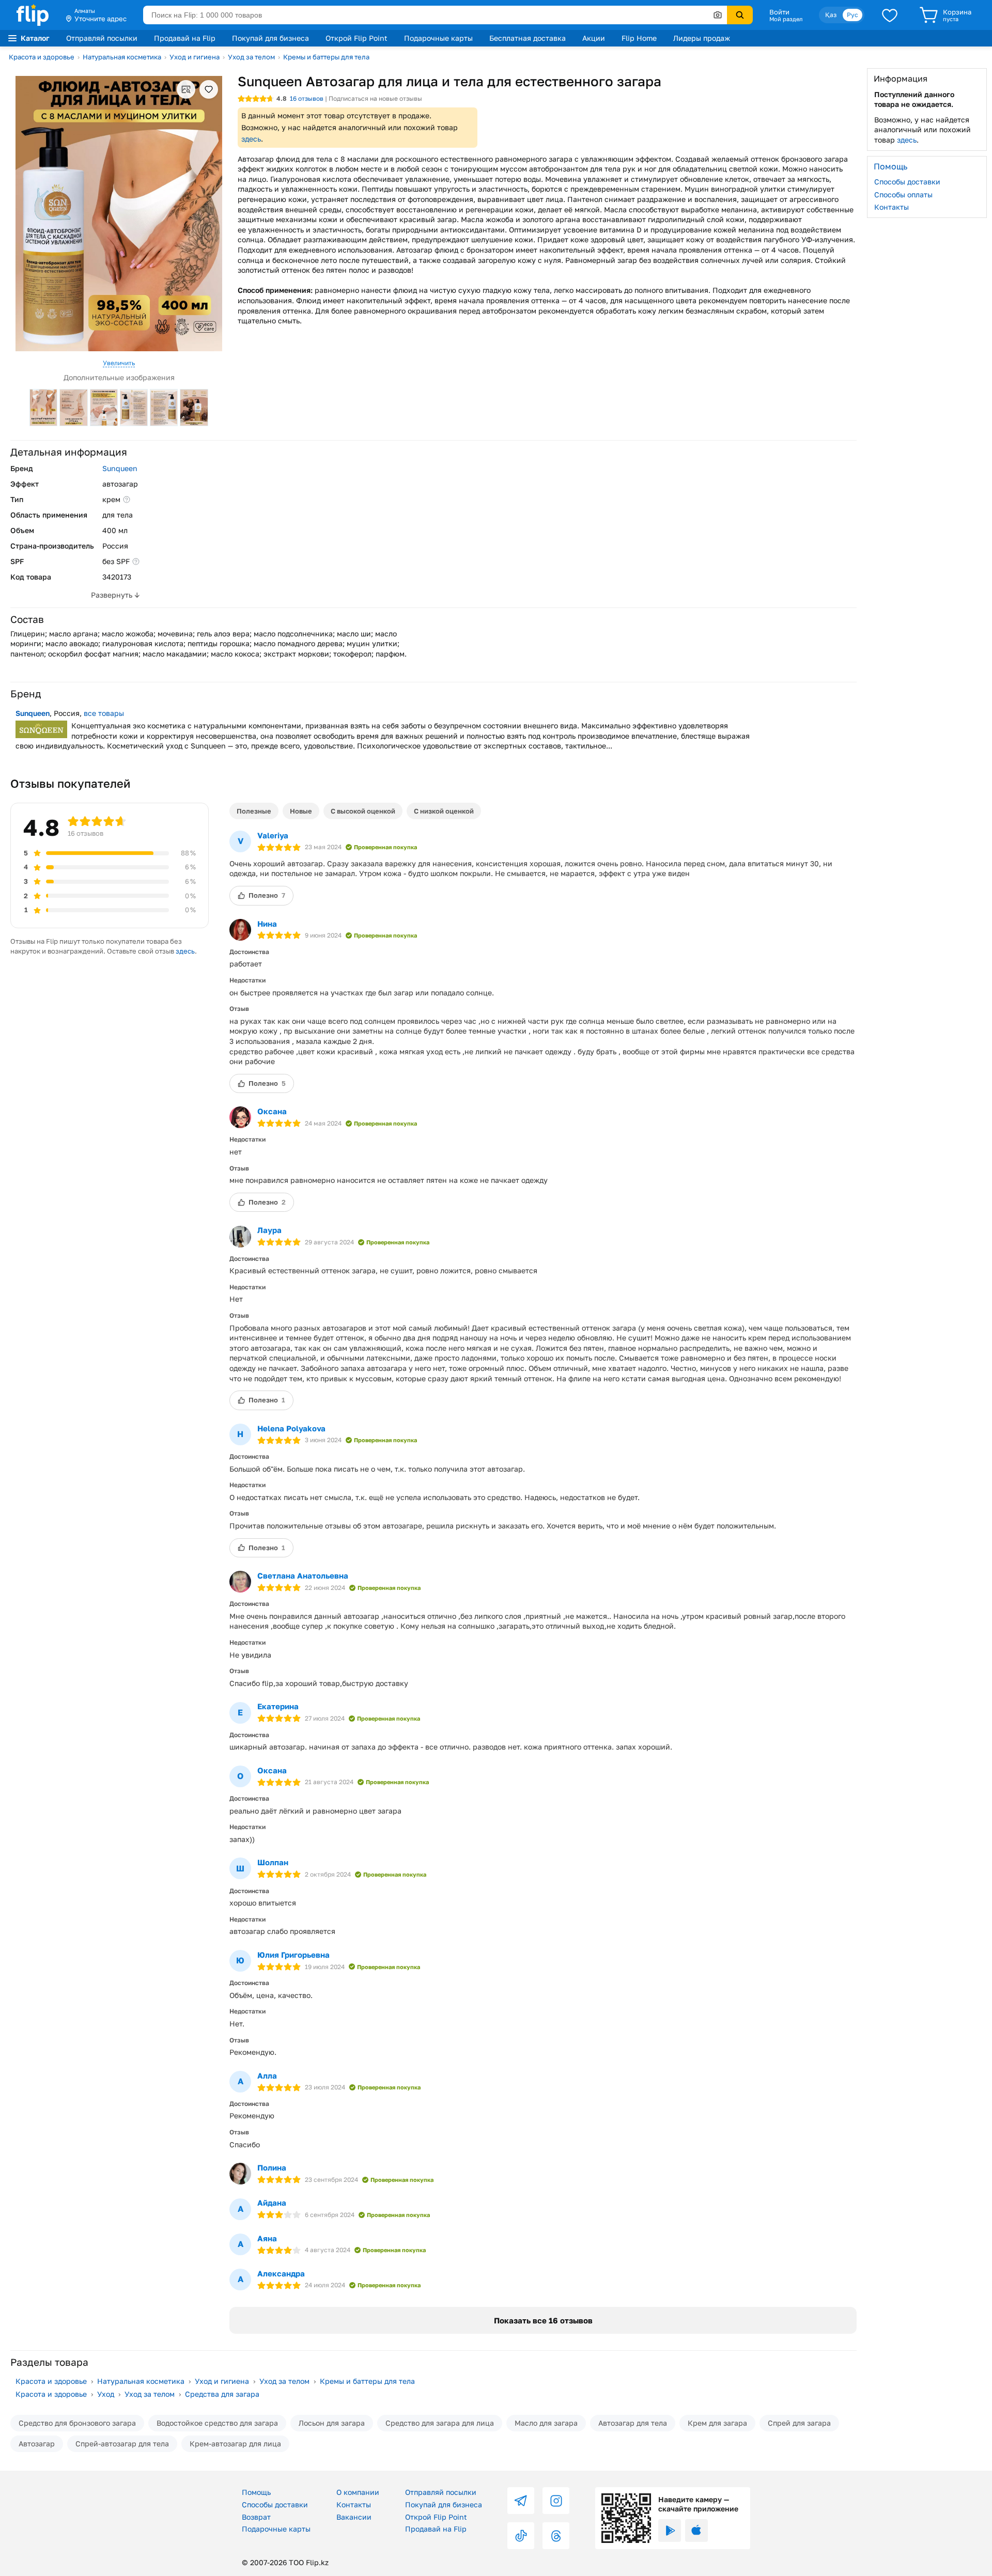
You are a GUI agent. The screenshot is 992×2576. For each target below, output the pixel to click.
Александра (281, 2273)
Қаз (831, 15)
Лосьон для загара (332, 2423)
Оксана (272, 1111)
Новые (301, 811)
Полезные (254, 811)
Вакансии (354, 2517)
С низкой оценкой (444, 811)
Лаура (269, 1230)
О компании (358, 2492)
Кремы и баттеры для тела (326, 57)
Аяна (267, 2238)
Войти (779, 12)
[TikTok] (521, 2536)
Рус (853, 15)
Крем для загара (717, 2423)
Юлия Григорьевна (293, 1955)
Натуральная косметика (122, 57)
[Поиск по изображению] (718, 15)
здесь (251, 139)
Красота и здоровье (42, 57)
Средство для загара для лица (440, 2423)
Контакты (892, 207)
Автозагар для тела (633, 2423)
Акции (594, 38)
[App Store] (696, 2531)
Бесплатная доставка (528, 38)
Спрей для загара (799, 2423)
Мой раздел (786, 19)
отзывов (307, 98)
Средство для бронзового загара (77, 2423)
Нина (267, 924)
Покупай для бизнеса (270, 38)
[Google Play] (670, 2531)
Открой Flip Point (357, 38)
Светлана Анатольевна (303, 1575)
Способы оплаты (903, 194)
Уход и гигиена (195, 57)
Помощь (256, 2492)
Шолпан (273, 1862)
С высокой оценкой (363, 811)
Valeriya (273, 835)
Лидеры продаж (702, 38)
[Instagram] (556, 2501)
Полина (272, 2167)
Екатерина (278, 1706)
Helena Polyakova (291, 1428)
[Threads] (556, 2536)
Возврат (256, 2517)
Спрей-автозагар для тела (122, 2444)
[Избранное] (890, 15)
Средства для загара (222, 2394)
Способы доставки (907, 182)
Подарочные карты (438, 38)
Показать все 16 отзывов (543, 2320)
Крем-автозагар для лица (235, 2444)
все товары (104, 713)
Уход (106, 2394)
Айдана (272, 2203)
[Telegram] (521, 2501)
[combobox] (435, 15)
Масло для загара (546, 2423)
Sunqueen (120, 468)
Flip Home (639, 38)
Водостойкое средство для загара (217, 2423)
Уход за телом (251, 57)
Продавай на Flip (185, 38)
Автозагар (37, 2444)
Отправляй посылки (102, 38)
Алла (267, 2075)
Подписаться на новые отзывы (375, 98)
